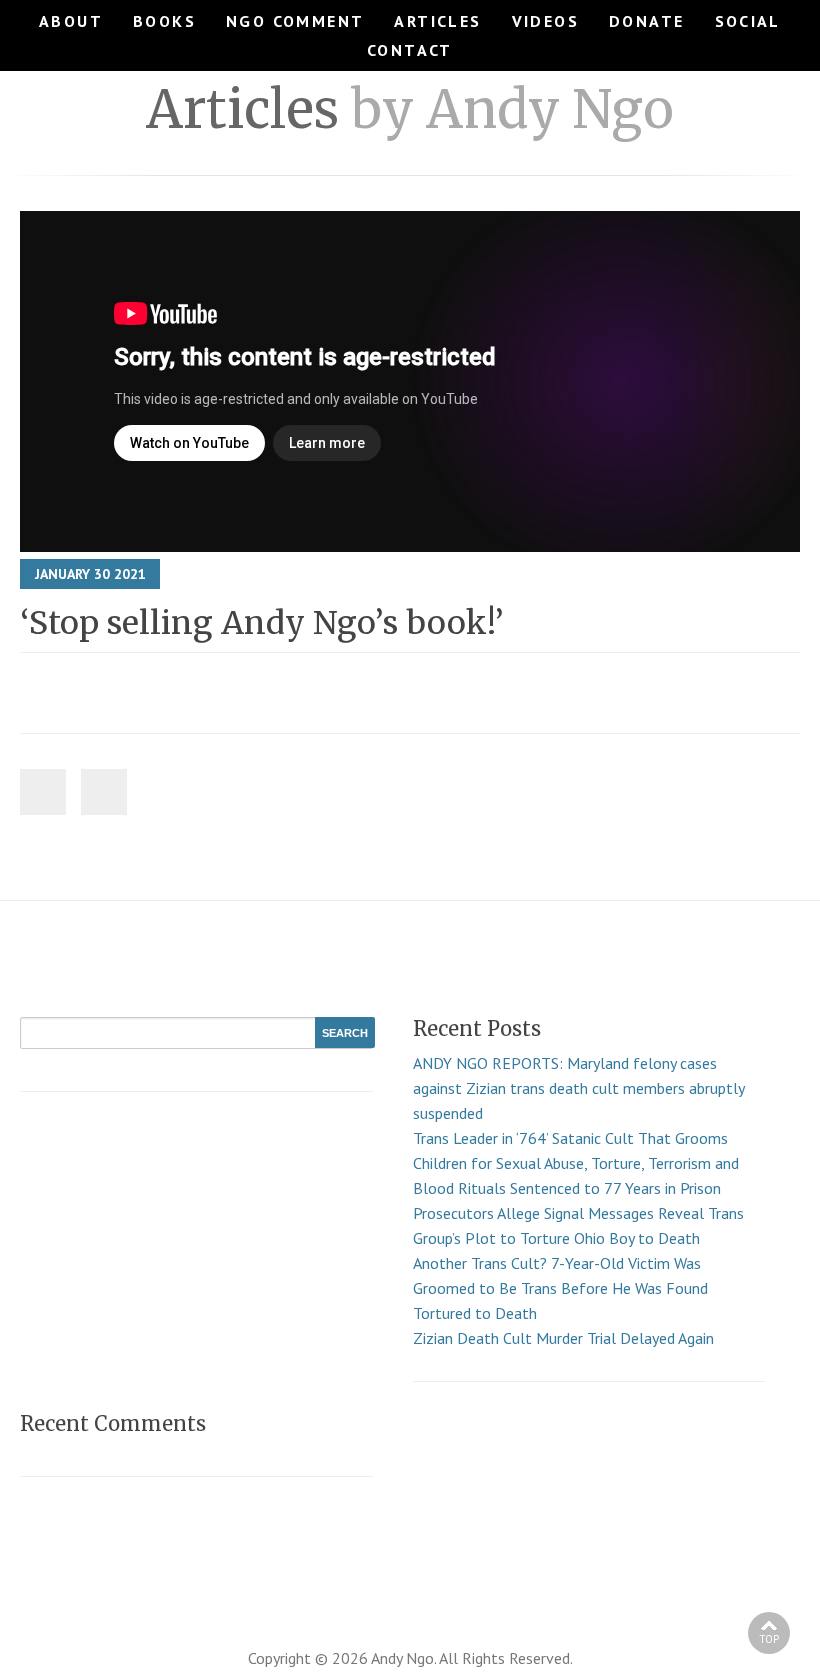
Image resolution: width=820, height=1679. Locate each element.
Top (769, 1639)
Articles (437, 21)
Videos (545, 21)
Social (748, 21)
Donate (646, 21)
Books (164, 21)
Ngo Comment (295, 21)
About (71, 21)
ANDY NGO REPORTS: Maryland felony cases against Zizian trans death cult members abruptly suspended (578, 1088)
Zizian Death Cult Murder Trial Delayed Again (563, 1338)
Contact (410, 50)
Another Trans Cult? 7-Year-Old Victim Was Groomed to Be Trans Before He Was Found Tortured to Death (560, 1288)
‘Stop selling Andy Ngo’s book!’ (262, 623)
